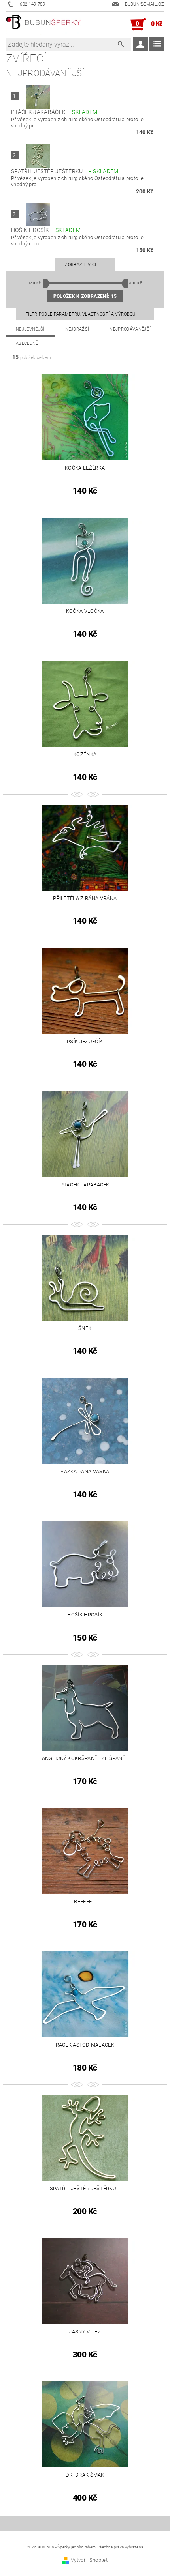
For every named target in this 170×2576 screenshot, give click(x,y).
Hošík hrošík (46, 230)
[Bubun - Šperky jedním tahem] (43, 24)
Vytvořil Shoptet (89, 2560)
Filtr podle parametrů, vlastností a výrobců (81, 314)
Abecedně (27, 343)
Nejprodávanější (130, 329)
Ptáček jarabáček (54, 112)
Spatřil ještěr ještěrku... (65, 171)
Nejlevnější (30, 329)
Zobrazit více (81, 265)
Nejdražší (77, 329)
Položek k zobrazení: (85, 296)
